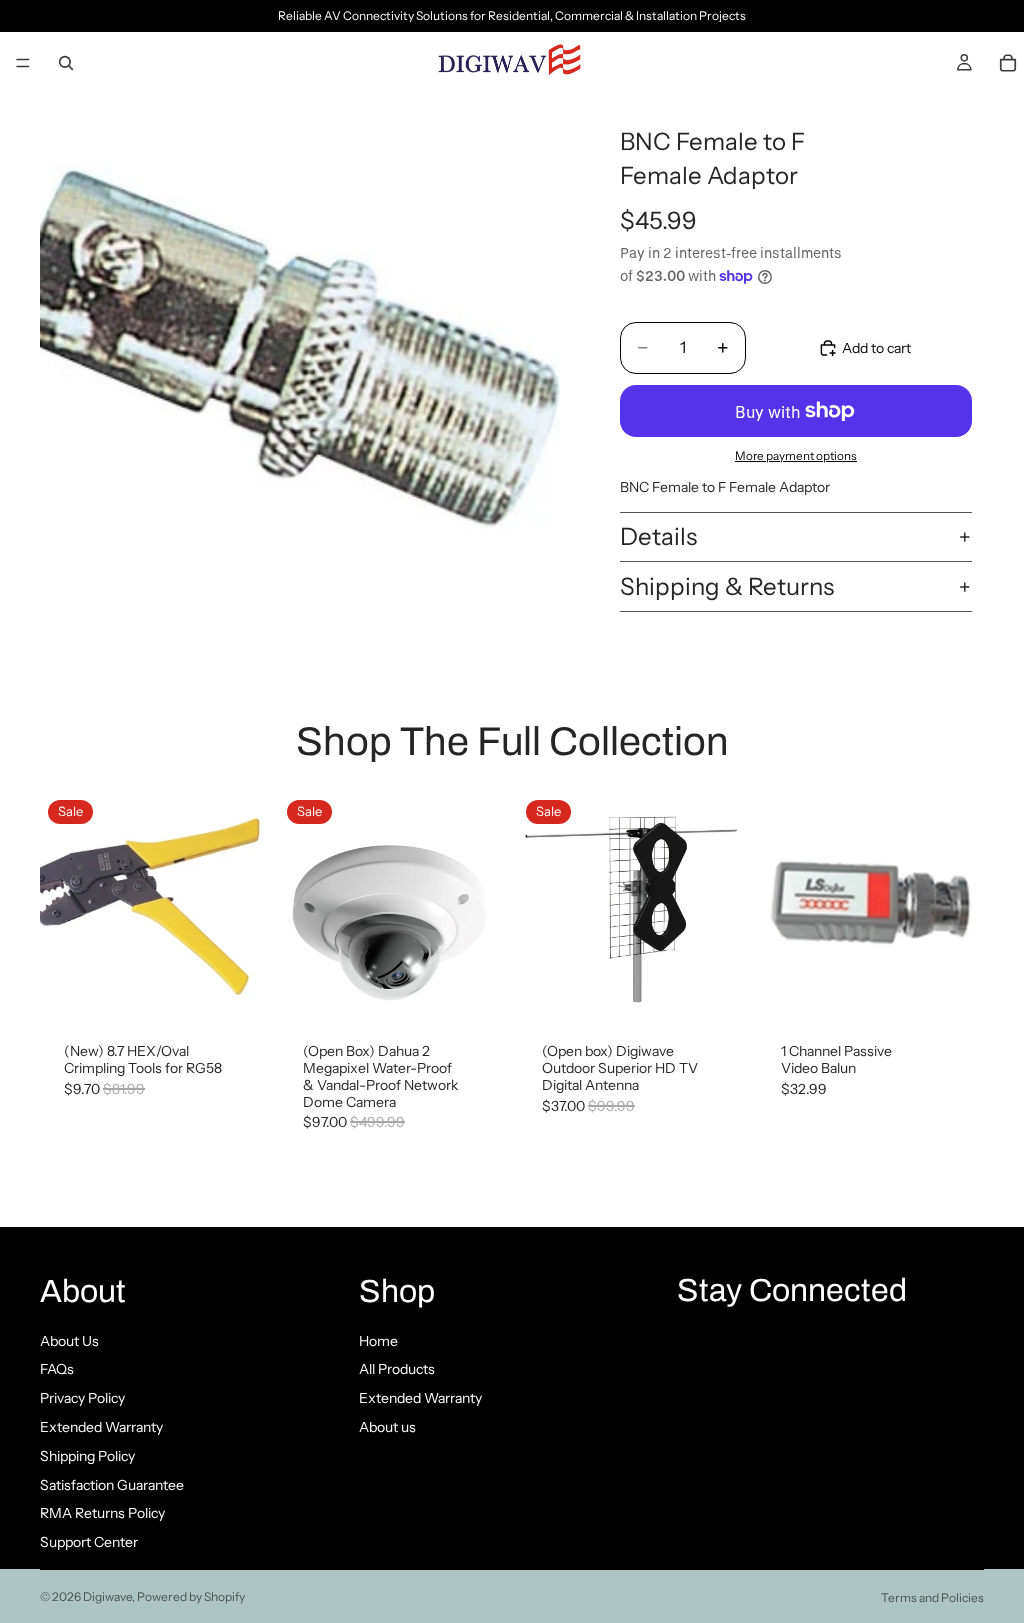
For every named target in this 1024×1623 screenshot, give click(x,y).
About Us (69, 1341)
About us (387, 1427)
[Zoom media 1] (300, 353)
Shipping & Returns (727, 586)
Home (378, 1341)
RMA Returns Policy (102, 1513)
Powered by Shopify (191, 1596)
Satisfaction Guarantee (112, 1485)
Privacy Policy (82, 1398)
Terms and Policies (932, 1597)
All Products (397, 1369)
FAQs (57, 1369)
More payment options (796, 456)
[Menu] (23, 63)
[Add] (236, 988)
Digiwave (107, 1596)
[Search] (66, 63)
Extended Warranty (101, 1427)
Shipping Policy (87, 1456)
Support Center (89, 1542)
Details (658, 536)
